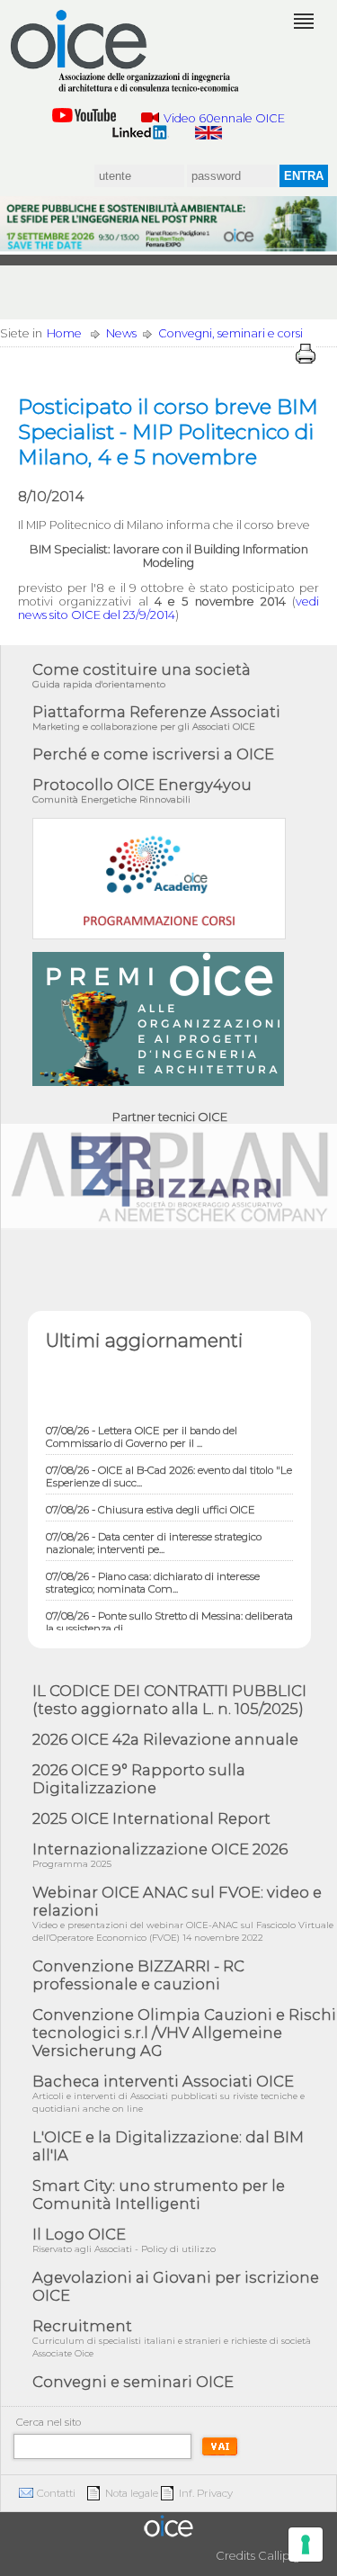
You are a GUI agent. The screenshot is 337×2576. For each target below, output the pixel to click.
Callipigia (284, 2556)
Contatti (56, 2493)
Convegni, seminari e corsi (231, 333)
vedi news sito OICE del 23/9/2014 (168, 608)
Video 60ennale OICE (224, 118)
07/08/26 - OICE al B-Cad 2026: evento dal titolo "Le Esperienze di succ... (169, 1469)
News (121, 333)
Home (64, 333)
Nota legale (132, 2493)
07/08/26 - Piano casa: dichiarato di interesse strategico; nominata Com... (153, 1575)
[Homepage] (126, 51)
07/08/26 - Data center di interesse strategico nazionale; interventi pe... (154, 1536)
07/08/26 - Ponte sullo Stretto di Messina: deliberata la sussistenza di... (169, 1615)
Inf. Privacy (206, 2493)
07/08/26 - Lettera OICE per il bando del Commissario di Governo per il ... (142, 1430)
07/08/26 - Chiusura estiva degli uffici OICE (151, 1503)
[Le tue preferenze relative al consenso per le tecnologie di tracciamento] (306, 2545)
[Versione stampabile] (306, 354)
